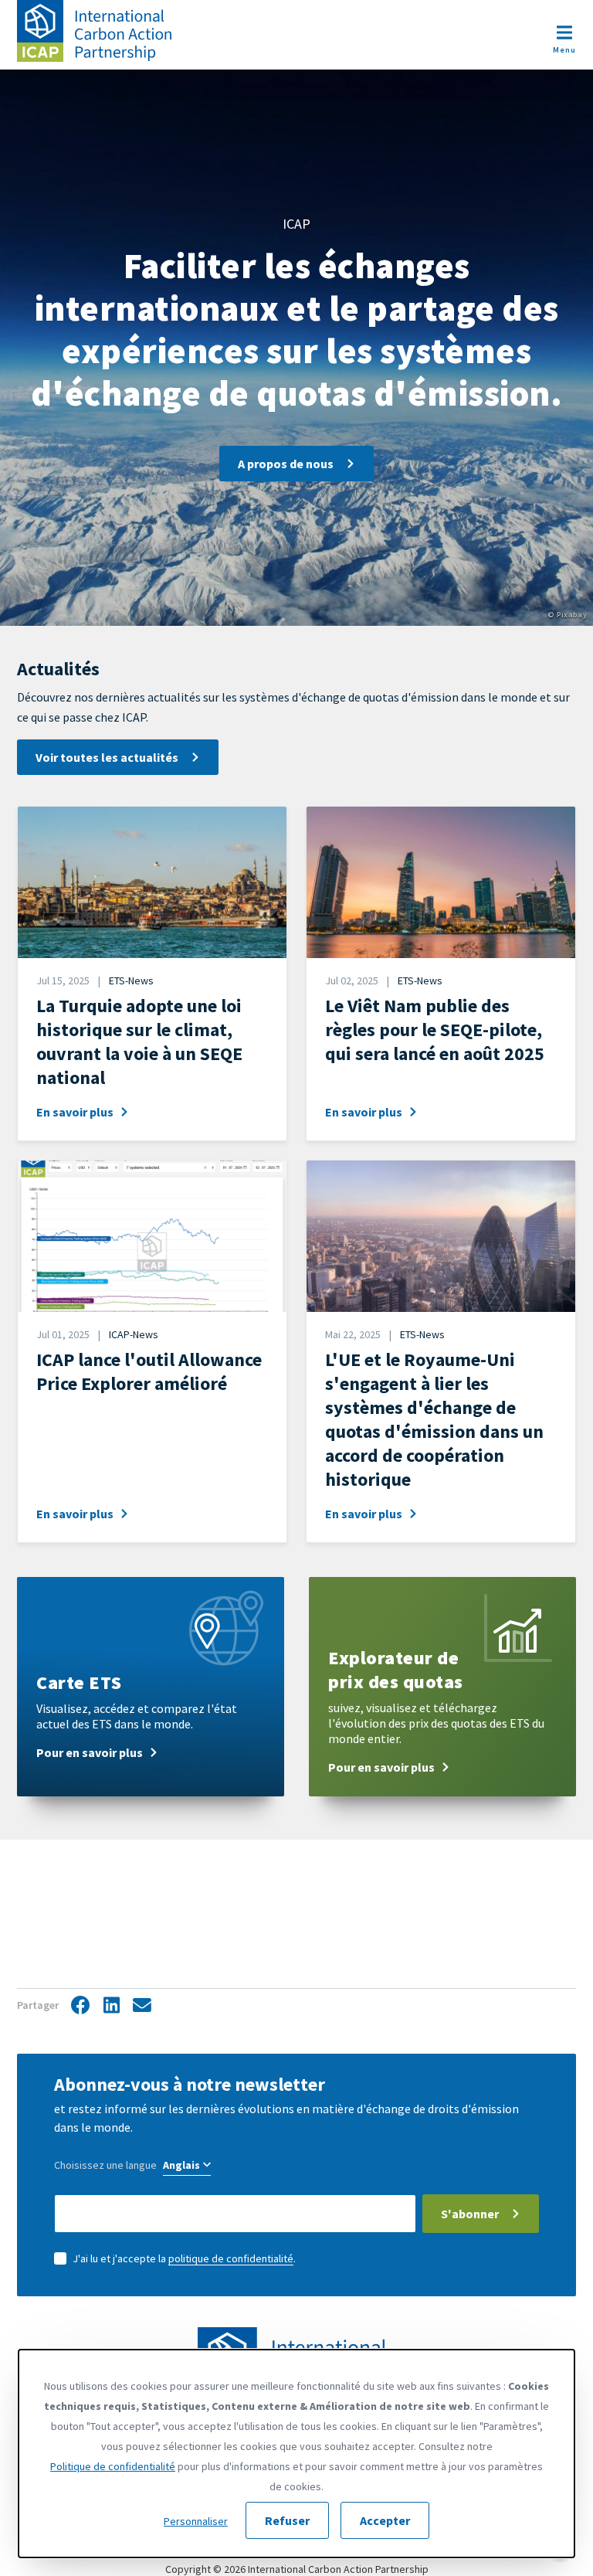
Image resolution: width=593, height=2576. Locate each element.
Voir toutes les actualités (107, 757)
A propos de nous (286, 464)
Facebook (80, 2006)
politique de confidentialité (231, 2258)
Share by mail (142, 2006)
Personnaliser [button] (196, 2521)
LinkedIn (111, 2006)
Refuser (287, 2520)
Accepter (385, 2520)
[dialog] (296, 2454)
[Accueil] (94, 31)
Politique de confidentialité (113, 2466)
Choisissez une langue (105, 2165)
